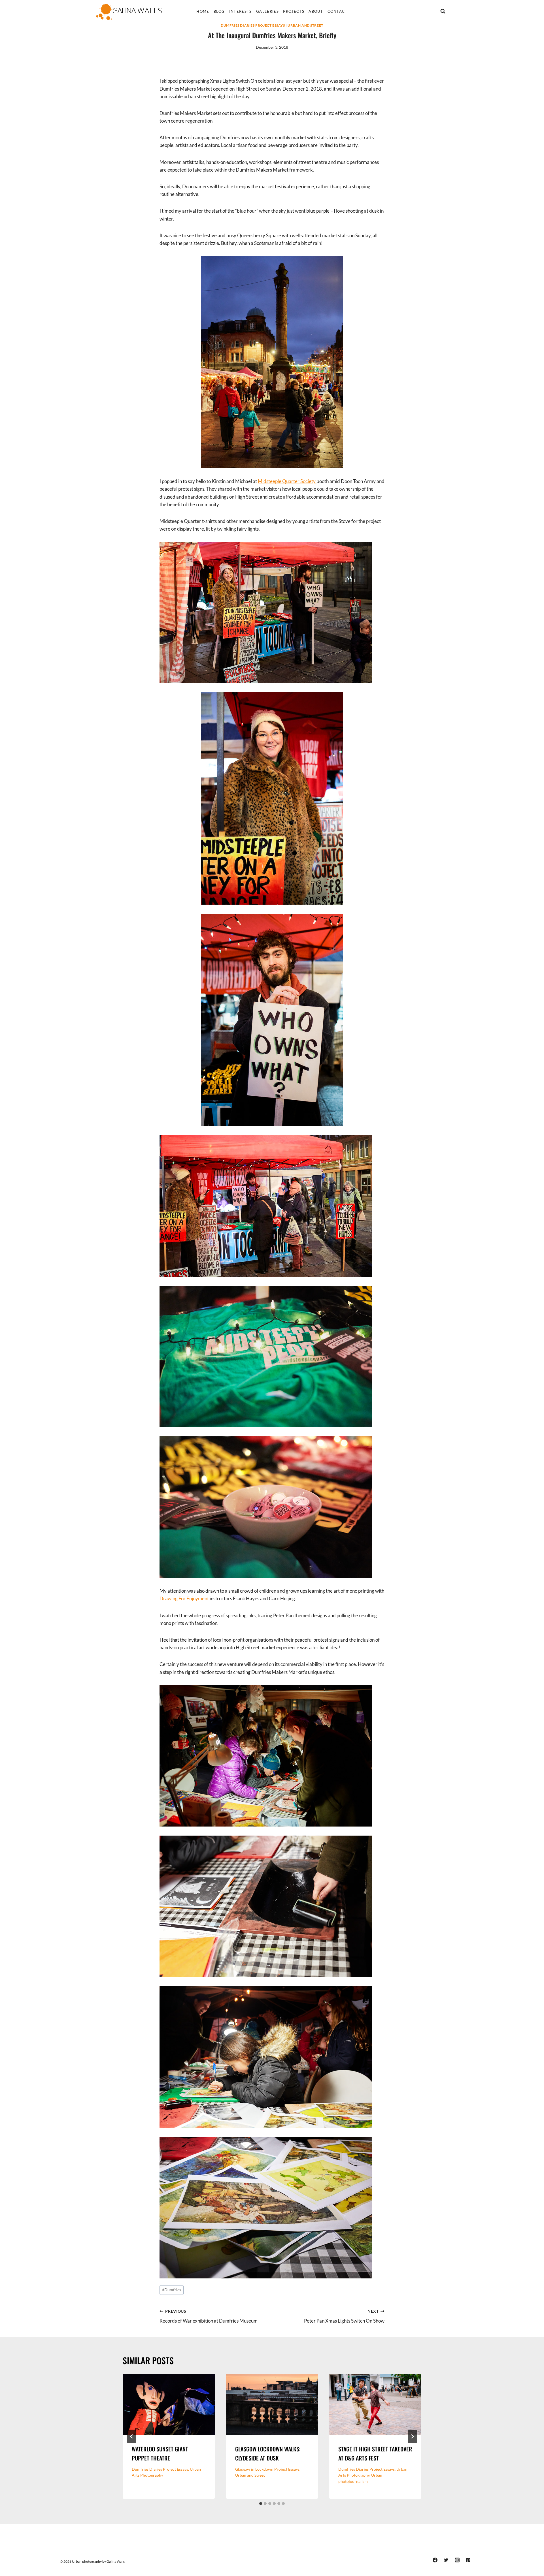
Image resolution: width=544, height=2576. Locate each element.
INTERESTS (241, 11)
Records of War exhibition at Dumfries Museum (209, 2317)
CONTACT (338, 11)
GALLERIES (267, 11)
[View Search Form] (443, 11)
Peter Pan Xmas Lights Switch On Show (344, 2317)
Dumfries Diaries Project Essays (253, 25)
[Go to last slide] (132, 2436)
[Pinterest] (468, 2560)
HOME (203, 11)
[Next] (412, 2436)
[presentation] (169, 2405)
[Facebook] (435, 2560)
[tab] (261, 2504)
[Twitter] (446, 2560)
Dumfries (172, 2290)
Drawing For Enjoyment (184, 1598)
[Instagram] (457, 2560)
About (316, 11)
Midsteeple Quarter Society (287, 481)
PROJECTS (294, 11)
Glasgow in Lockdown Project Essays (267, 2469)
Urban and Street (305, 25)
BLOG (219, 11)
